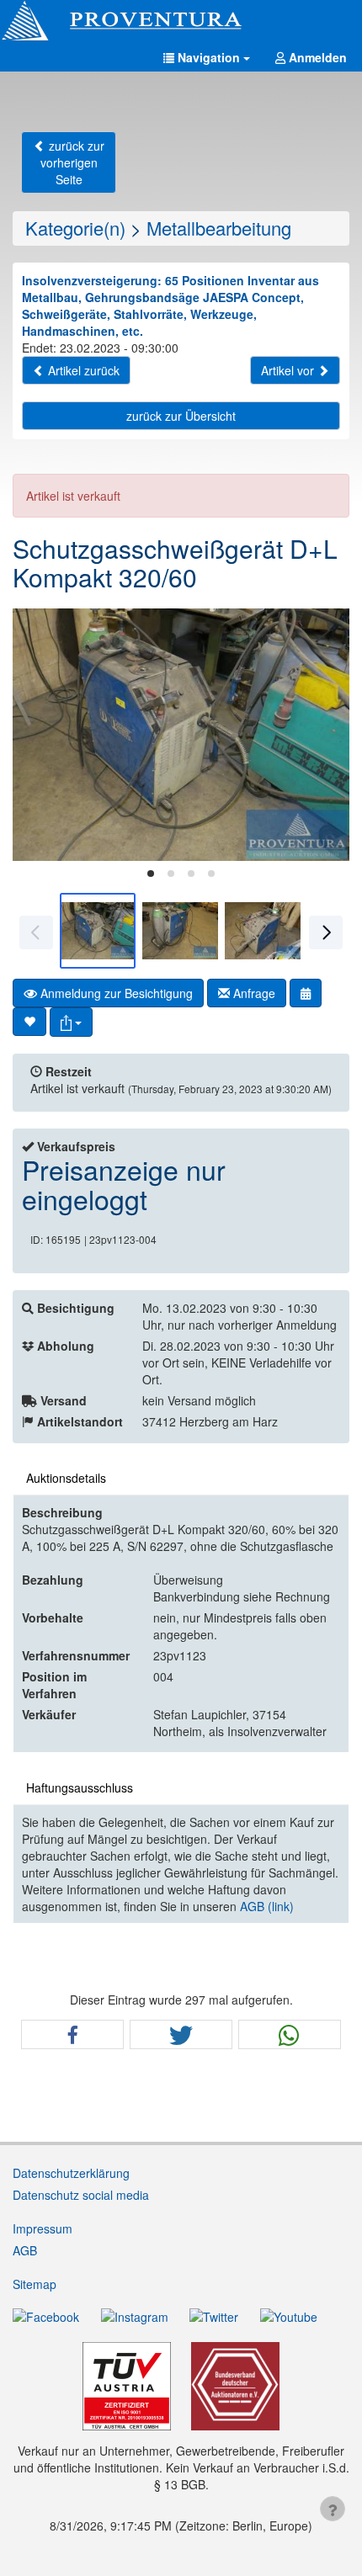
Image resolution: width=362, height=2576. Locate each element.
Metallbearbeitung (219, 228)
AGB (25, 2250)
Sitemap (35, 2284)
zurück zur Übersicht (181, 416)
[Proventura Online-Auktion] (181, 21)
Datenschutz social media (81, 2195)
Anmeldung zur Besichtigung (115, 993)
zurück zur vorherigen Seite (72, 162)
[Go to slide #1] (98, 931)
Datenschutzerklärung (71, 2173)
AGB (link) (267, 1906)
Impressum (43, 2228)
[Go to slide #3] (263, 931)
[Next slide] (324, 735)
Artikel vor (289, 370)
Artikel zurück (82, 370)
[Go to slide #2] (180, 931)
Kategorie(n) (75, 228)
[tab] (151, 874)
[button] (207, 57)
